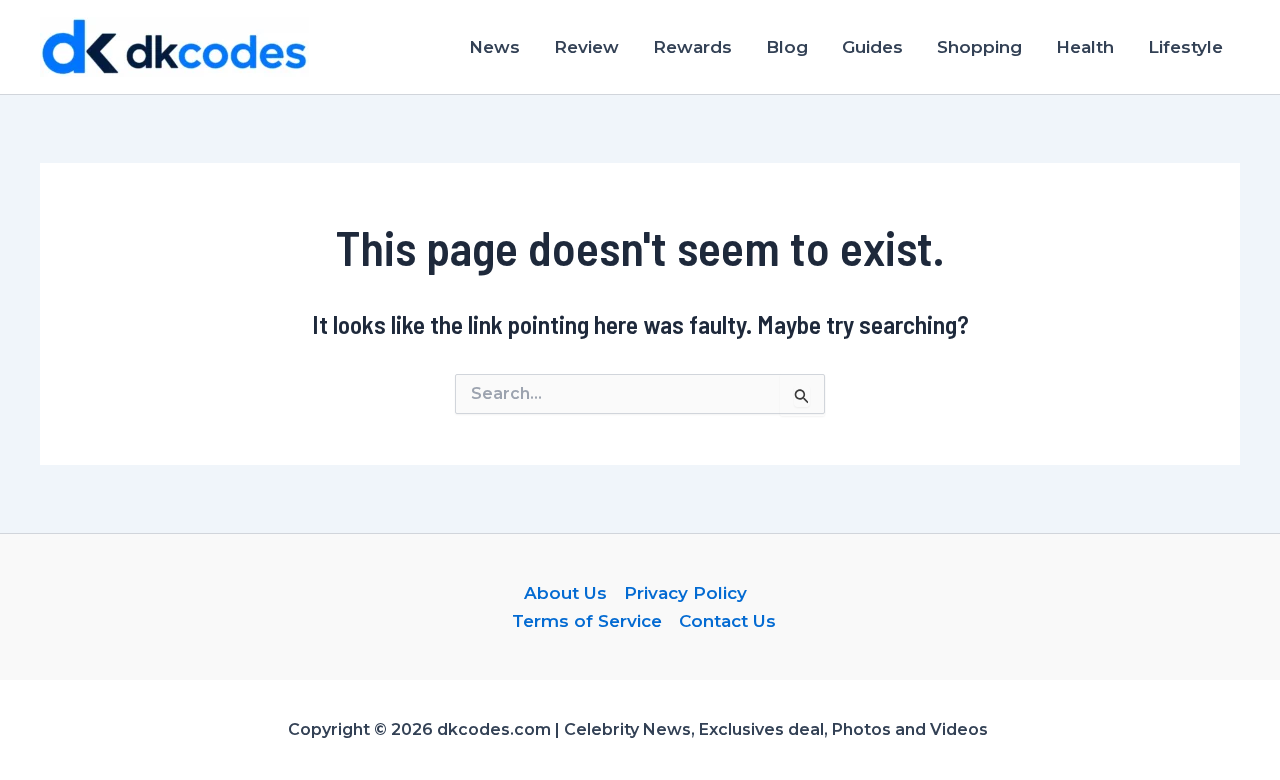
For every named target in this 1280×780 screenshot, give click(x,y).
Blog (787, 47)
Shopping (979, 47)
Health (1085, 47)
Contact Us (727, 621)
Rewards (692, 47)
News (494, 47)
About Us (565, 593)
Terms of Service (587, 621)
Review (586, 47)
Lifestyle (1185, 47)
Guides (872, 47)
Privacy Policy (685, 593)
